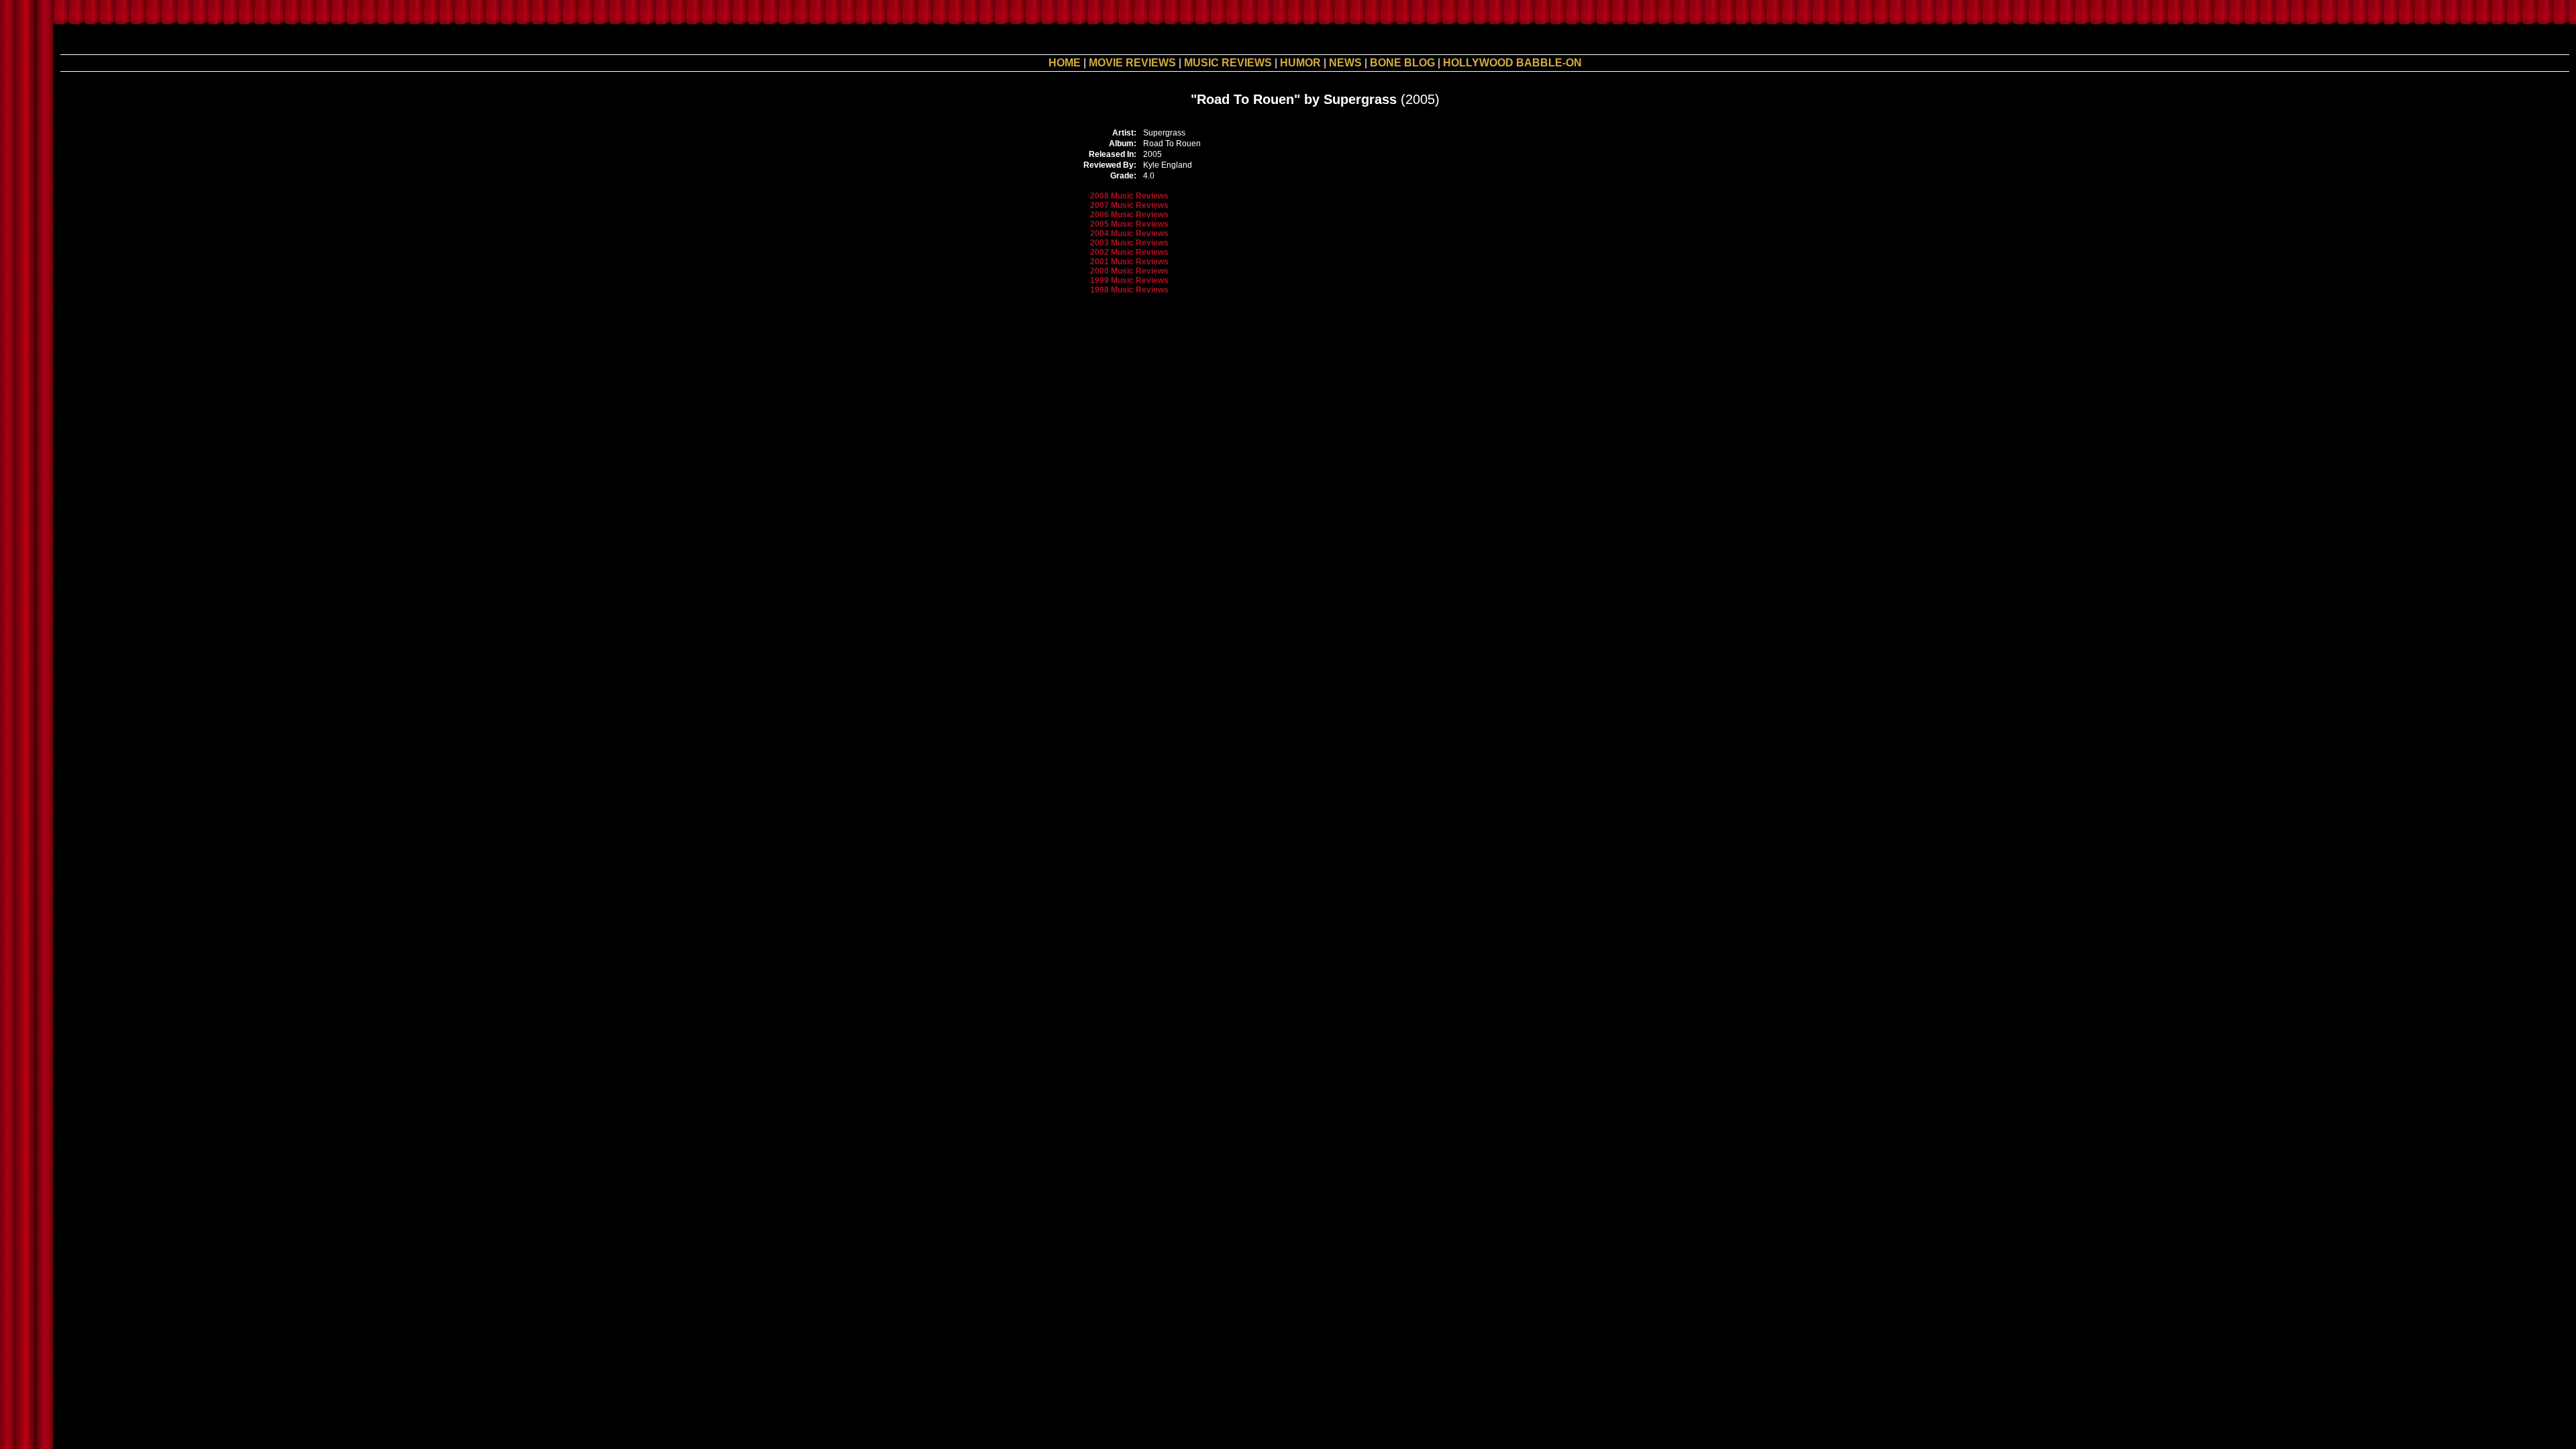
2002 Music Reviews (1129, 252)
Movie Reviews (1132, 63)
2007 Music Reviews (1129, 205)
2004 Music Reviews (1129, 233)
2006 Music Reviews (1129, 215)
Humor (1300, 63)
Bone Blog (1402, 63)
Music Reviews (1228, 63)
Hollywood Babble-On (1512, 63)
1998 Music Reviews (1129, 290)
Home (1065, 63)
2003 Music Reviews (1129, 243)
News (1345, 63)
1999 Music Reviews (1129, 280)
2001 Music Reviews (1129, 262)
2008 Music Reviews (1129, 196)
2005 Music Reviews (1129, 224)
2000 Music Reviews (1129, 271)
